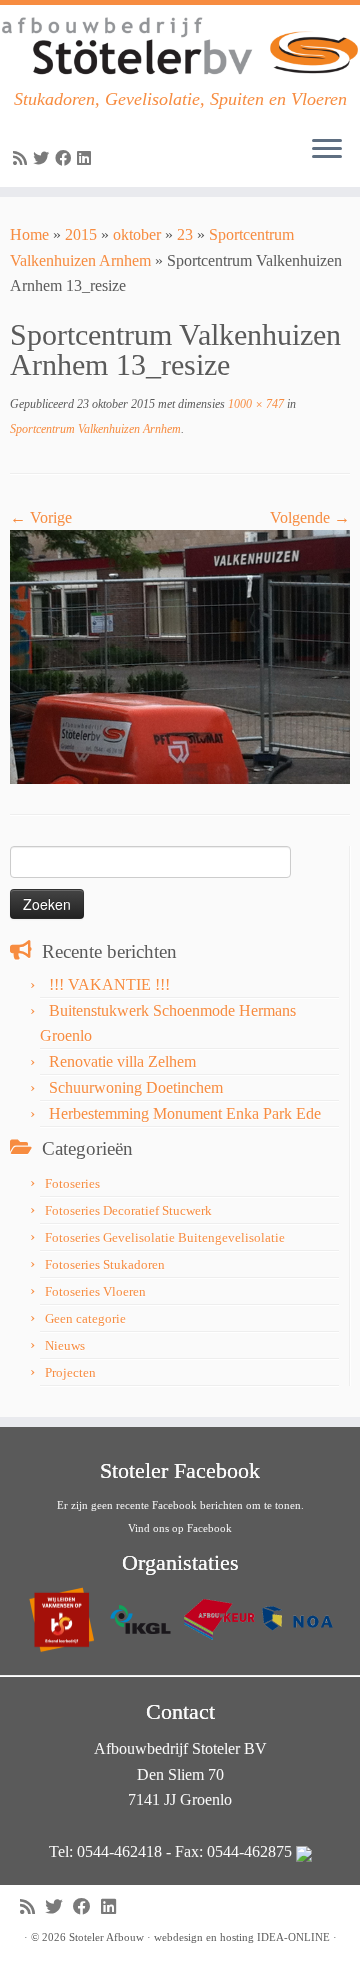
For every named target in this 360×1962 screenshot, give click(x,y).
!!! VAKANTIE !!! (109, 984)
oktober (137, 234)
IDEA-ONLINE (293, 1937)
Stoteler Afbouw (106, 1937)
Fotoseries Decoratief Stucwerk (128, 1210)
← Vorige (41, 517)
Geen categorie (85, 1318)
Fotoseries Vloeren (95, 1291)
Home (29, 234)
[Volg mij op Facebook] (66, 158)
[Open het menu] (327, 151)
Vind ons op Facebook (180, 1528)
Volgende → (310, 517)
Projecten (70, 1372)
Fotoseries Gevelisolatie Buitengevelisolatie (165, 1237)
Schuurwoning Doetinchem (136, 1087)
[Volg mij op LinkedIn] (87, 158)
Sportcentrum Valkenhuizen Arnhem (95, 429)
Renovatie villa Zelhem (122, 1061)
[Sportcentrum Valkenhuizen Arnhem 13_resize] (180, 655)
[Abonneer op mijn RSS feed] (23, 158)
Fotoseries (72, 1183)
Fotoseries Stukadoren (105, 1264)
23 (185, 234)
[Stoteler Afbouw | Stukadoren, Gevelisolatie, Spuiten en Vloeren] (180, 47)
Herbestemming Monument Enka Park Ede (185, 1113)
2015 (81, 234)
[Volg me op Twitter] (44, 158)
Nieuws (65, 1345)
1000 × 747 (254, 404)
